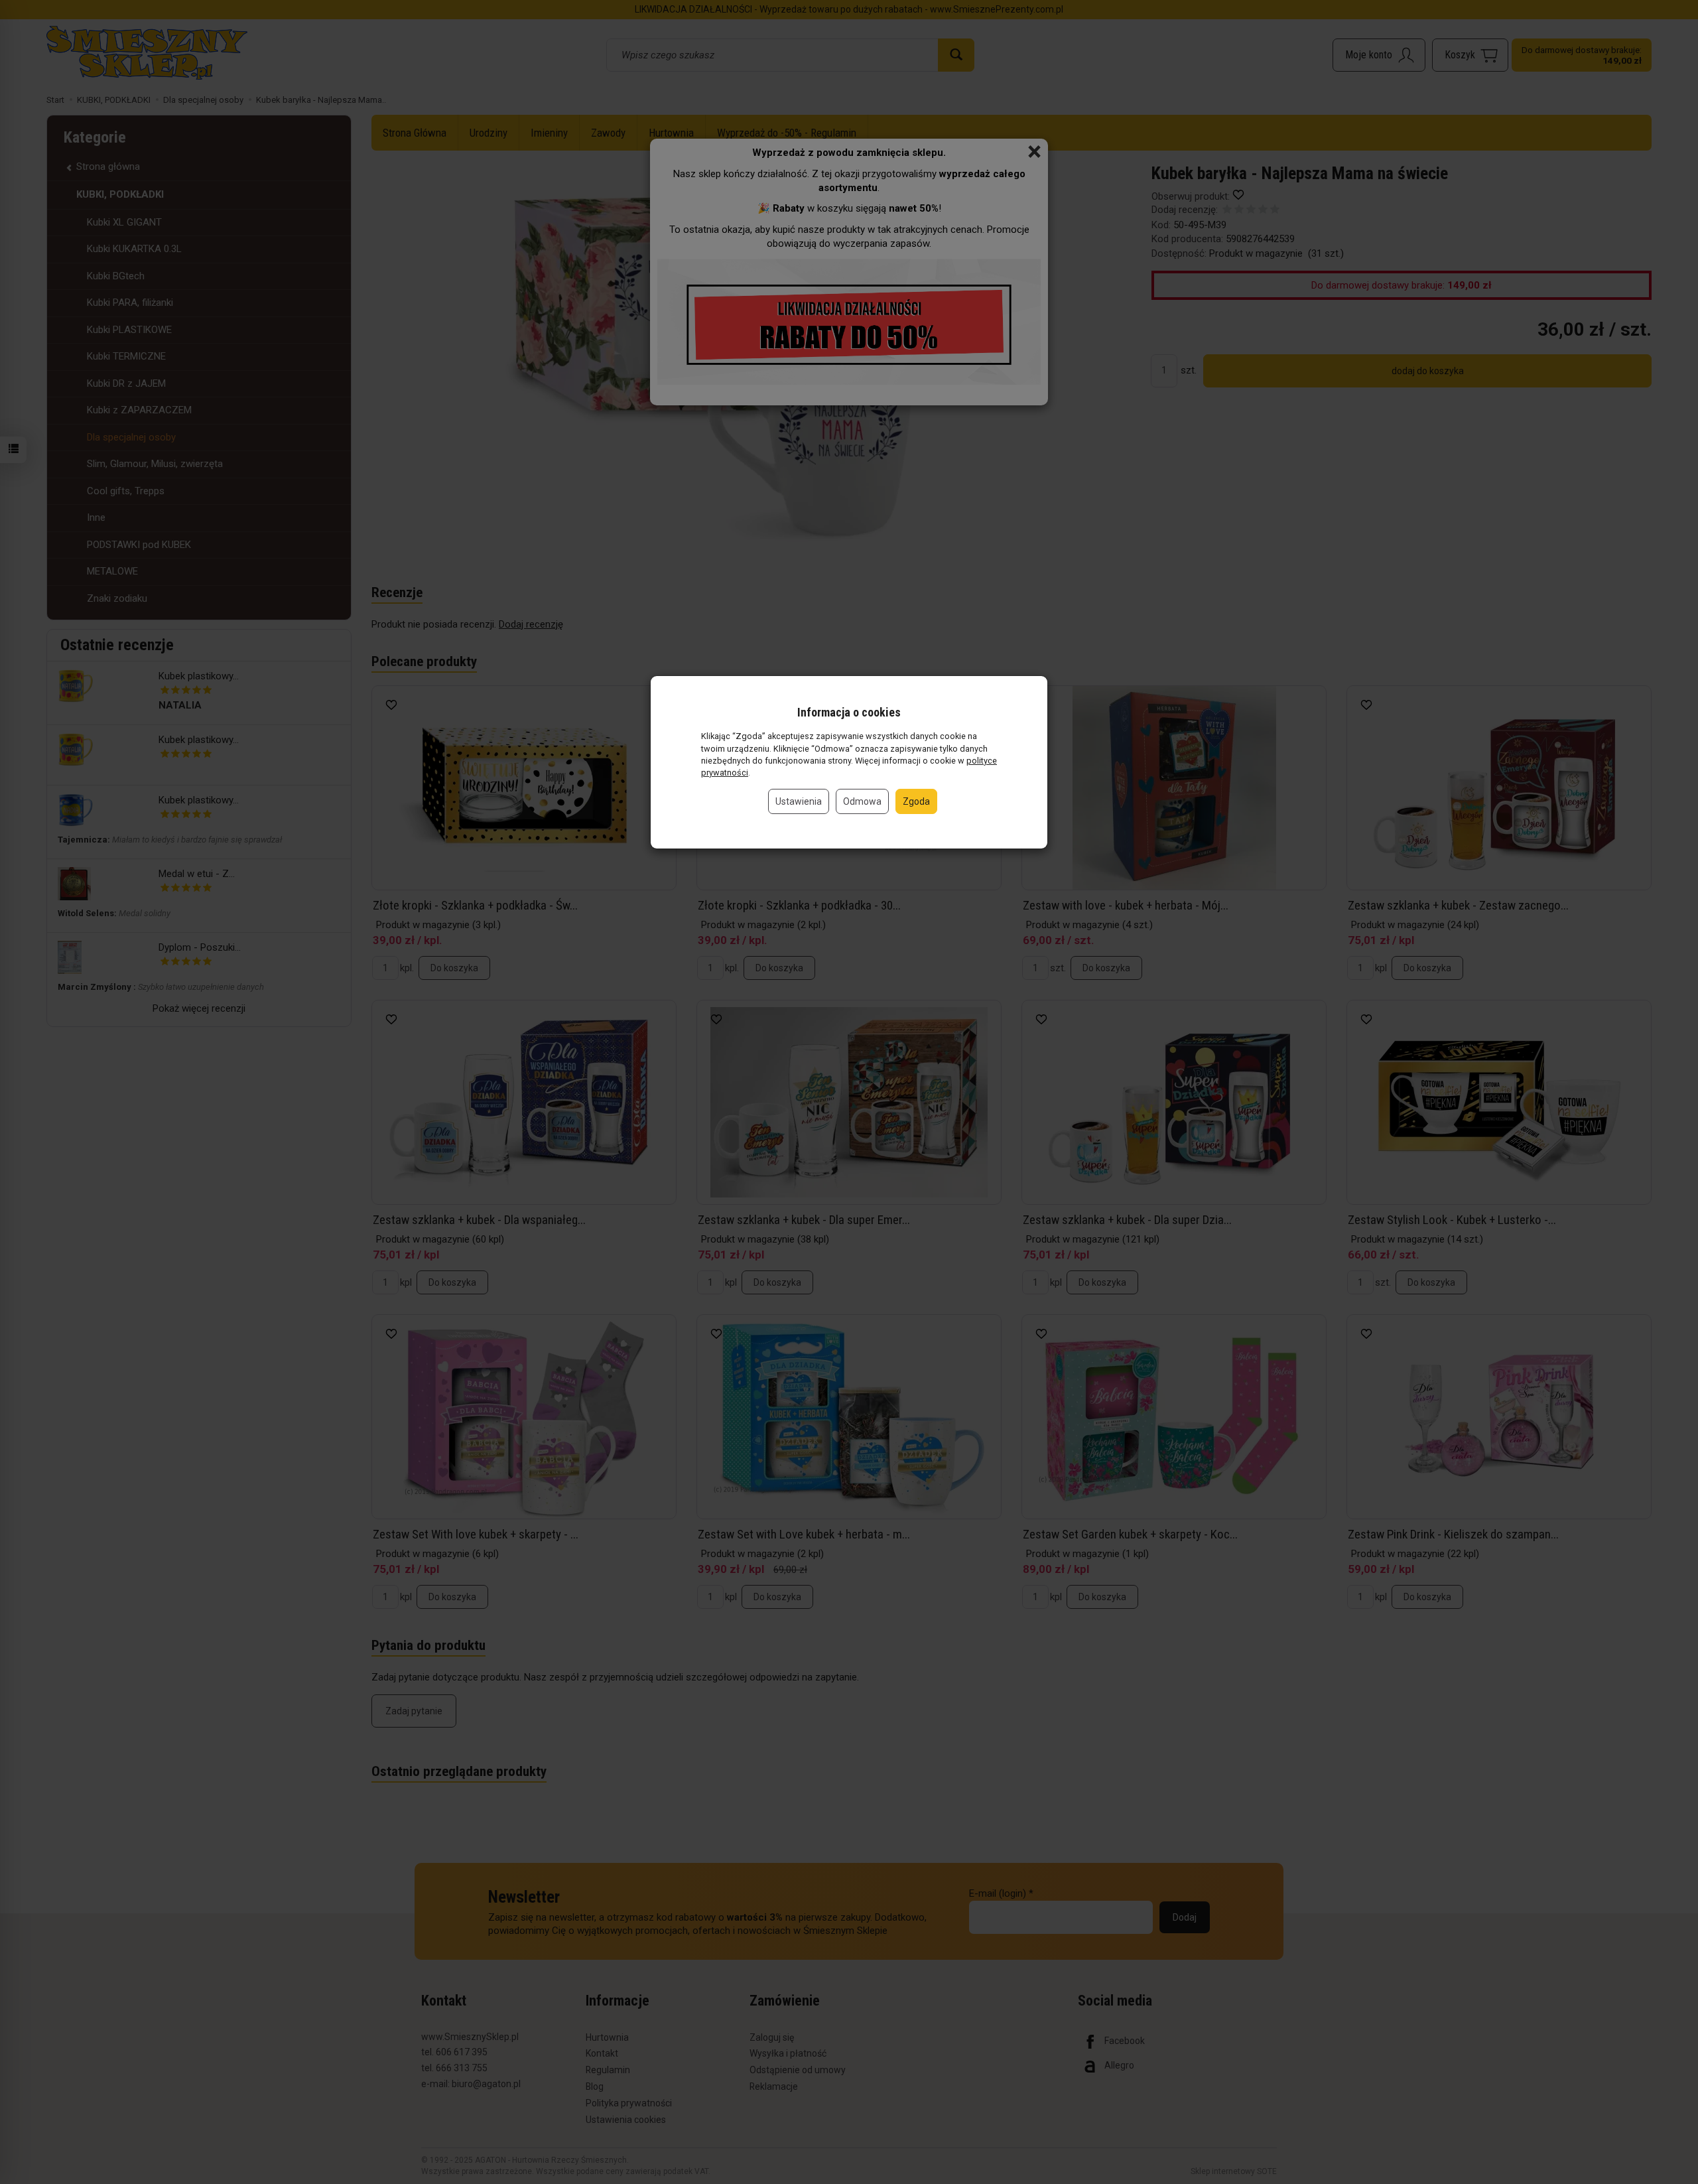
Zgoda (916, 801)
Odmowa (862, 801)
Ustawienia (799, 801)
